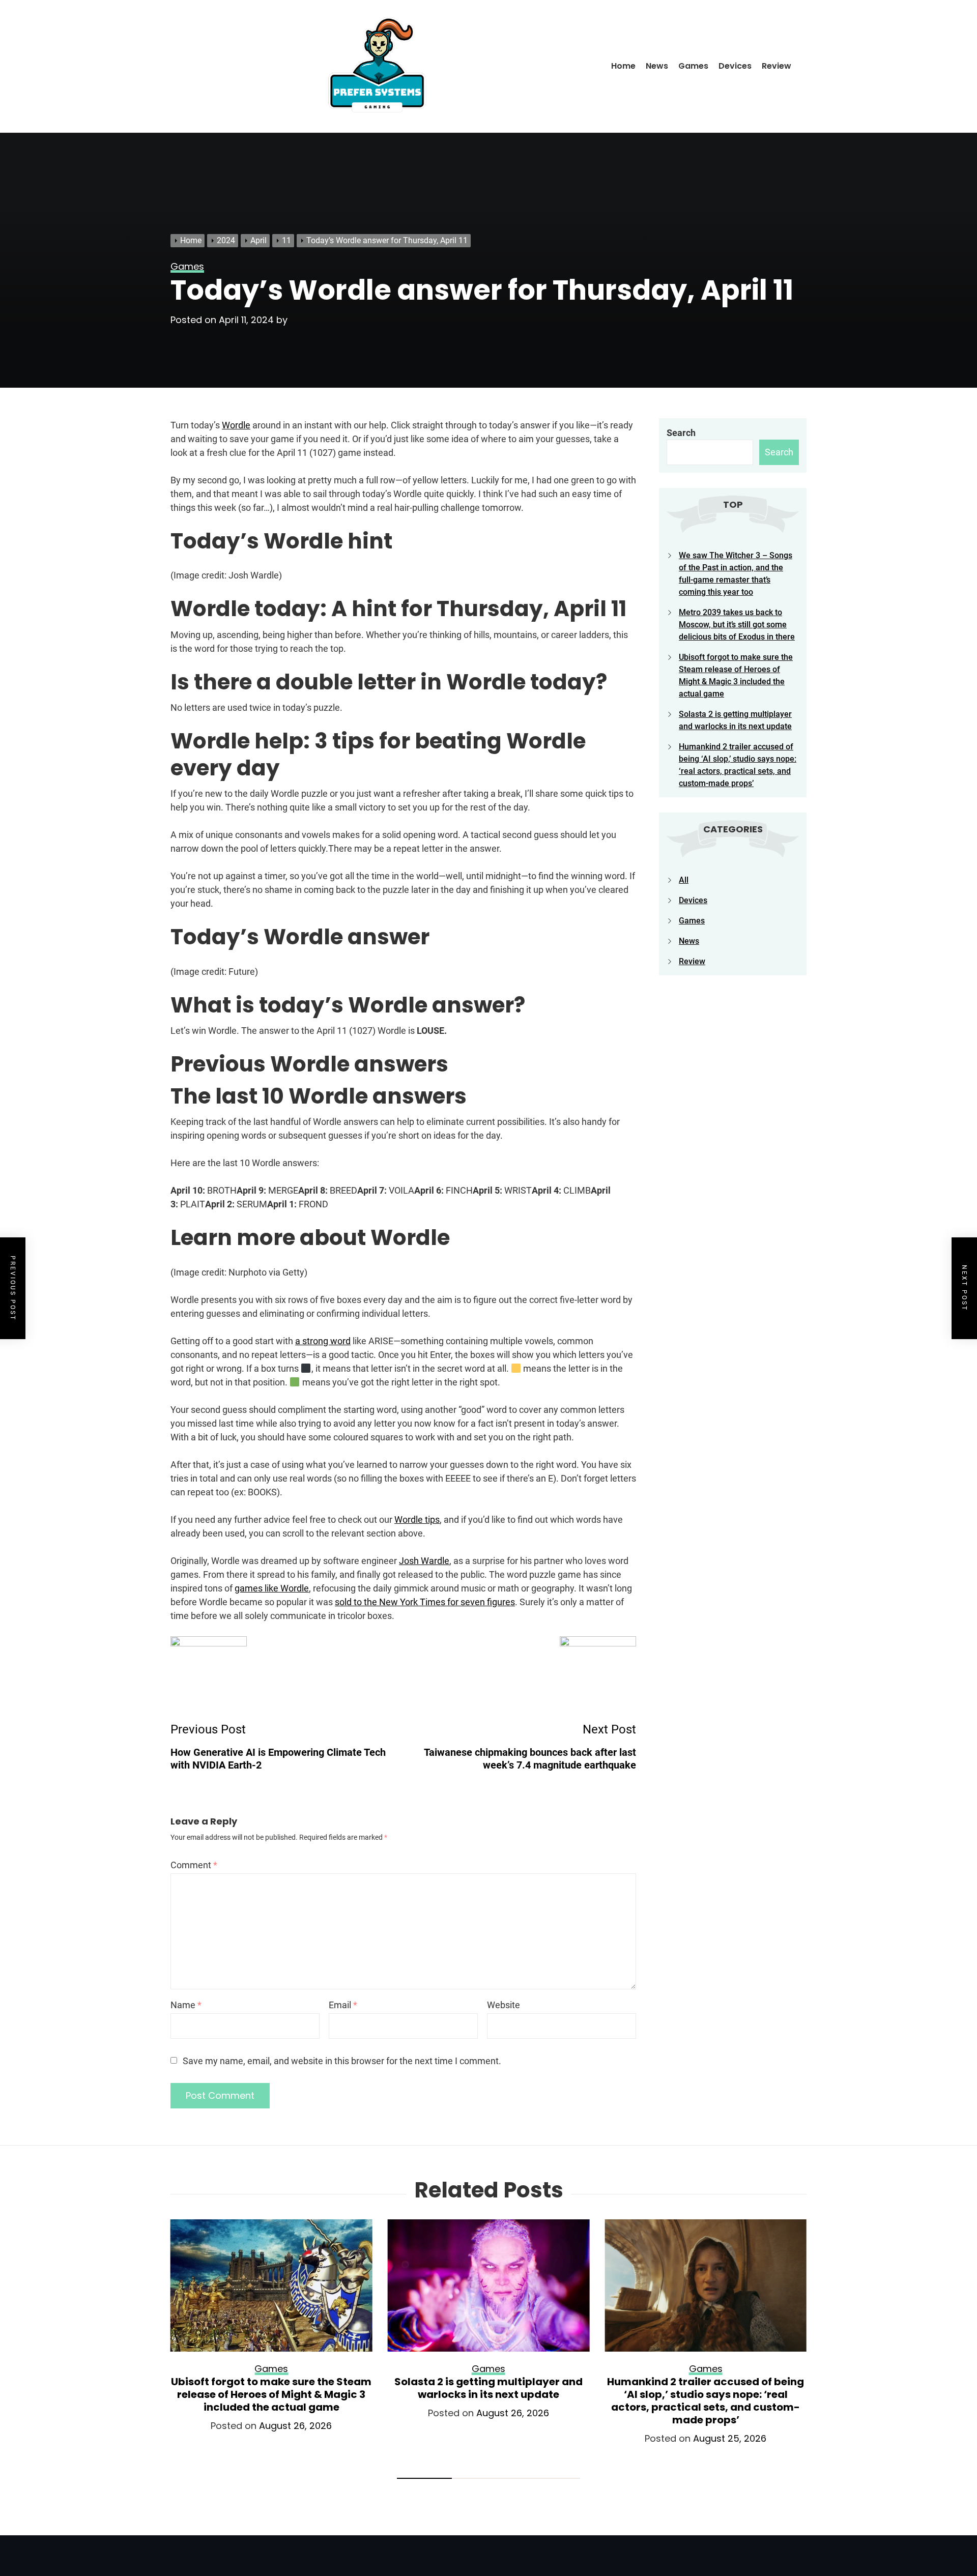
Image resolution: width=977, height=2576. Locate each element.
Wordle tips (417, 1519)
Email (343, 2005)
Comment (194, 1865)
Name (186, 2005)
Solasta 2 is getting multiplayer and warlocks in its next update (489, 2388)
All (684, 880)
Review (777, 66)
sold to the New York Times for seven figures (425, 1602)
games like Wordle (272, 1588)
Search (681, 433)
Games (693, 66)
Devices (735, 66)
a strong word (323, 1341)
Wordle (236, 425)
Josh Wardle (424, 1561)
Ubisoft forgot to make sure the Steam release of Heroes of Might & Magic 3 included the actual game (271, 2394)
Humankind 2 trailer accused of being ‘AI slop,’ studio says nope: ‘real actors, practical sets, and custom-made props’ (706, 2401)
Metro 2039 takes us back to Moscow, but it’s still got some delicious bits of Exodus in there (737, 625)
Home (623, 66)
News (657, 66)
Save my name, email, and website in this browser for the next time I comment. (342, 2061)
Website (504, 2005)
